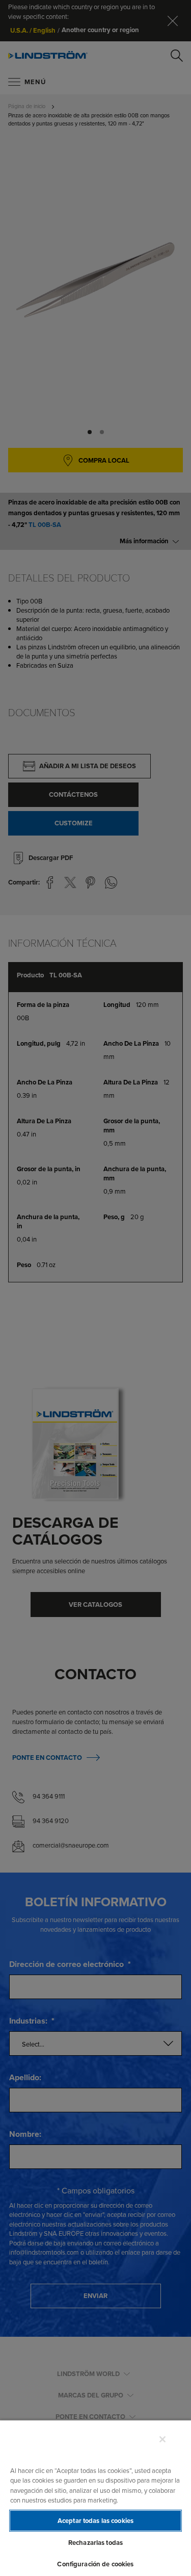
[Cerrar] (162, 2439)
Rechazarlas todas (95, 2543)
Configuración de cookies (95, 2564)
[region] (95, 2498)
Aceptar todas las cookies (95, 2521)
